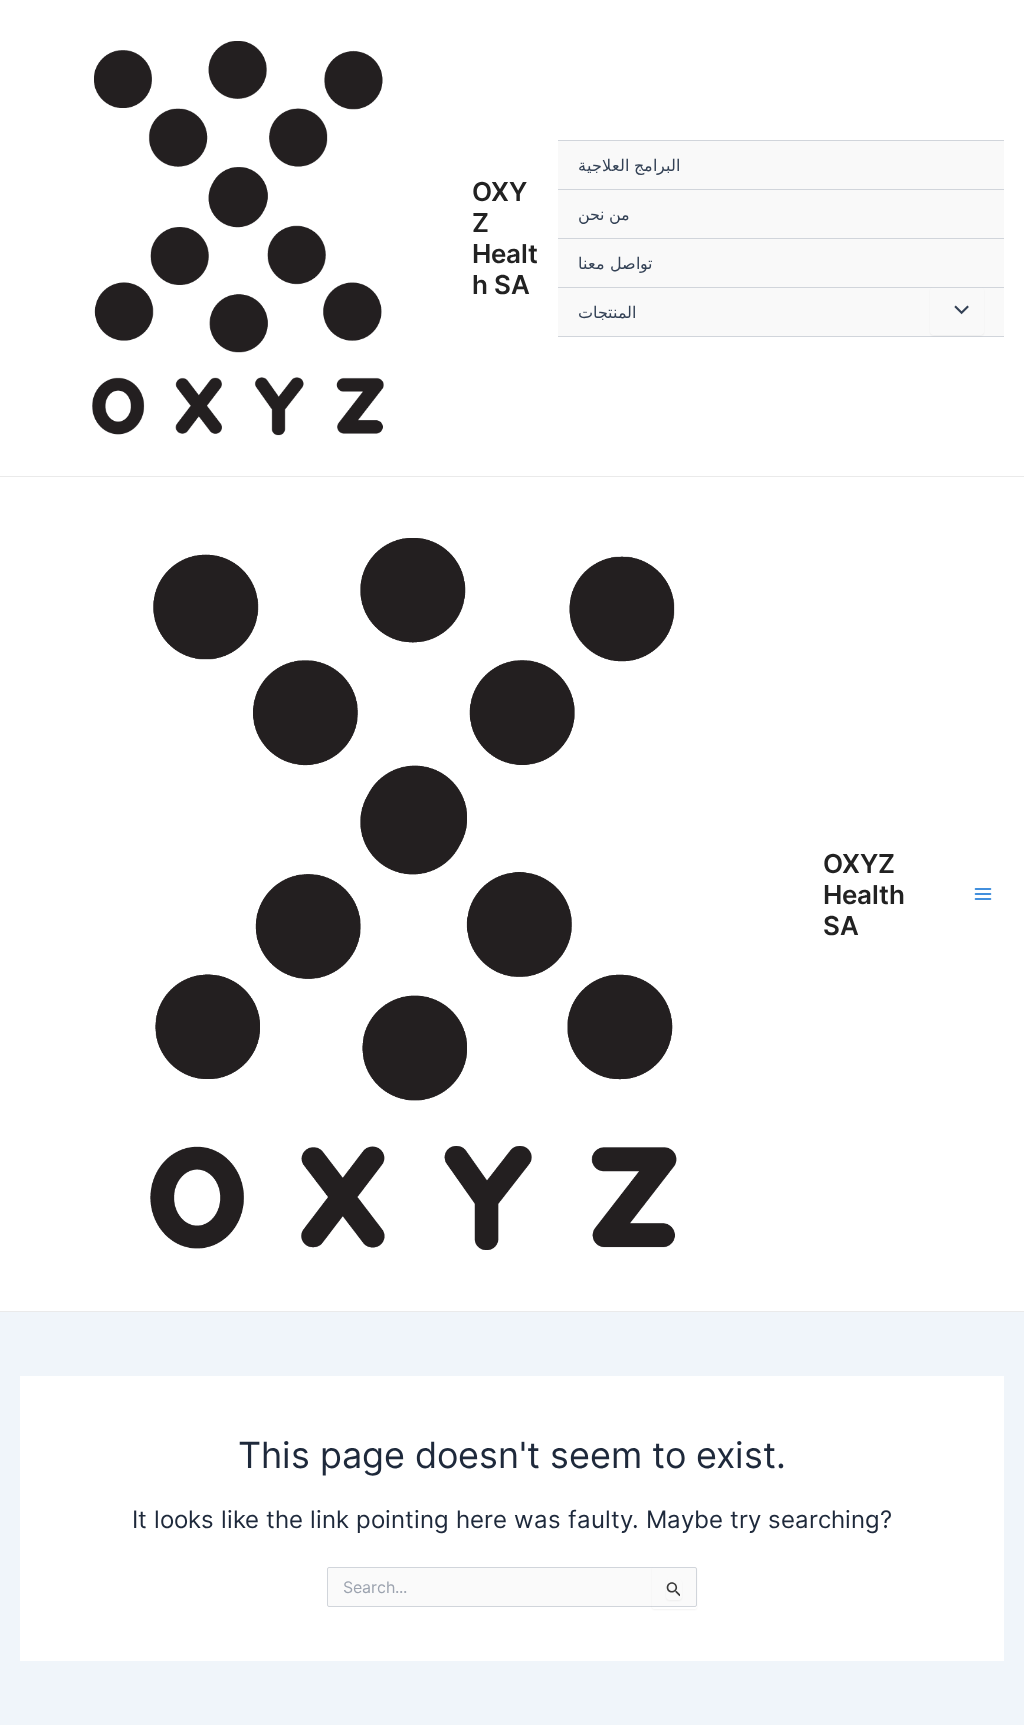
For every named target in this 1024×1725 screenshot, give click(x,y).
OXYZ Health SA (505, 238)
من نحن (604, 214)
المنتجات (607, 312)
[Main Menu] (983, 894)
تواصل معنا (615, 263)
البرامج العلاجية (629, 165)
